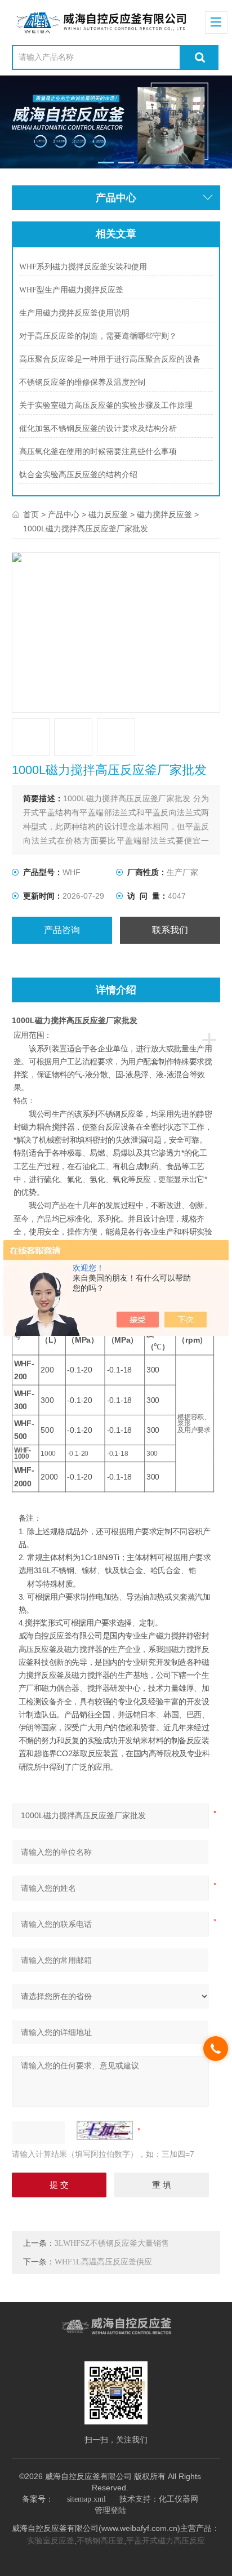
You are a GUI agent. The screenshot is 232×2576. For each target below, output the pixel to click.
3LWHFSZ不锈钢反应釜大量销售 (112, 2243)
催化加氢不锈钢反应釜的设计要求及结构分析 (98, 428)
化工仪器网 (179, 2499)
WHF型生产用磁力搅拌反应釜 (71, 290)
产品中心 (64, 515)
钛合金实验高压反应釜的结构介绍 (78, 475)
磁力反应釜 (108, 515)
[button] (106, 163)
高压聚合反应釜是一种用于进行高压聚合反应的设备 (110, 359)
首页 (31, 515)
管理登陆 (110, 2510)
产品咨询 (62, 930)
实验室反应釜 (51, 2541)
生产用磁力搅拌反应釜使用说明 (74, 313)
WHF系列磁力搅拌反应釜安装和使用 (83, 267)
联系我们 (170, 930)
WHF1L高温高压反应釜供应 (103, 2262)
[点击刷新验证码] (105, 2130)
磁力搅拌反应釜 (164, 515)
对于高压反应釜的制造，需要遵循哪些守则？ (98, 336)
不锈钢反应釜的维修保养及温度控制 (82, 382)
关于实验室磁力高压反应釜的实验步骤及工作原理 (106, 405)
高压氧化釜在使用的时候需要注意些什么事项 (98, 452)
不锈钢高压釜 (100, 2541)
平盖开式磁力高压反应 (166, 2541)
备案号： (38, 2499)
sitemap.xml (86, 2499)
